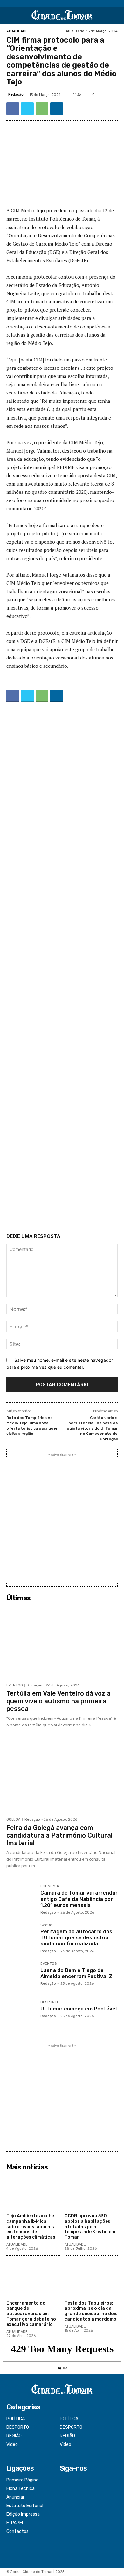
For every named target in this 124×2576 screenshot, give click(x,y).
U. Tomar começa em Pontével (79, 2009)
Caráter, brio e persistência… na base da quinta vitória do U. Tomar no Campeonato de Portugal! (92, 1428)
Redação (16, 94)
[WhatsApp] (42, 109)
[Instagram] (64, 2489)
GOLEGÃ (13, 1820)
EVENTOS (14, 1685)
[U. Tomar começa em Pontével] (21, 2015)
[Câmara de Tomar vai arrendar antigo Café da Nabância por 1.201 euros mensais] (21, 1899)
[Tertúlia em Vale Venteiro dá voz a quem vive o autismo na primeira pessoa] (62, 1642)
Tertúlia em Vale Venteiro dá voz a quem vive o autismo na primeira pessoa (59, 1701)
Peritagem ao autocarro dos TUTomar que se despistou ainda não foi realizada (76, 1938)
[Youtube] (64, 2506)
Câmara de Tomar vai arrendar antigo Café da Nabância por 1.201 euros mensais (79, 1899)
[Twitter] (27, 109)
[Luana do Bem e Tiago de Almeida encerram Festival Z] (21, 1976)
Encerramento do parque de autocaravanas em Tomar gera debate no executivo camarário (31, 2314)
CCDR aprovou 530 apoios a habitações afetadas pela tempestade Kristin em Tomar (90, 2227)
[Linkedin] (57, 109)
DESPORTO (50, 2002)
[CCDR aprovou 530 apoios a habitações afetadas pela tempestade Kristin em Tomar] (91, 2192)
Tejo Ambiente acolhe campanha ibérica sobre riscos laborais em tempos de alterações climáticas (31, 2227)
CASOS (46, 1925)
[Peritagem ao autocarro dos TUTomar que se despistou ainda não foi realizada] (21, 1938)
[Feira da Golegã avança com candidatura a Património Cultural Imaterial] (62, 1776)
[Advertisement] (62, 969)
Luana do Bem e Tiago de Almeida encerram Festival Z (76, 1973)
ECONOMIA (50, 1886)
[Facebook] (13, 109)
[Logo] (62, 15)
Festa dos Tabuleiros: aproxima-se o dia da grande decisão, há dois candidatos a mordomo (91, 2311)
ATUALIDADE (17, 31)
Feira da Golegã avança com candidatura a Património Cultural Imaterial (59, 1835)
